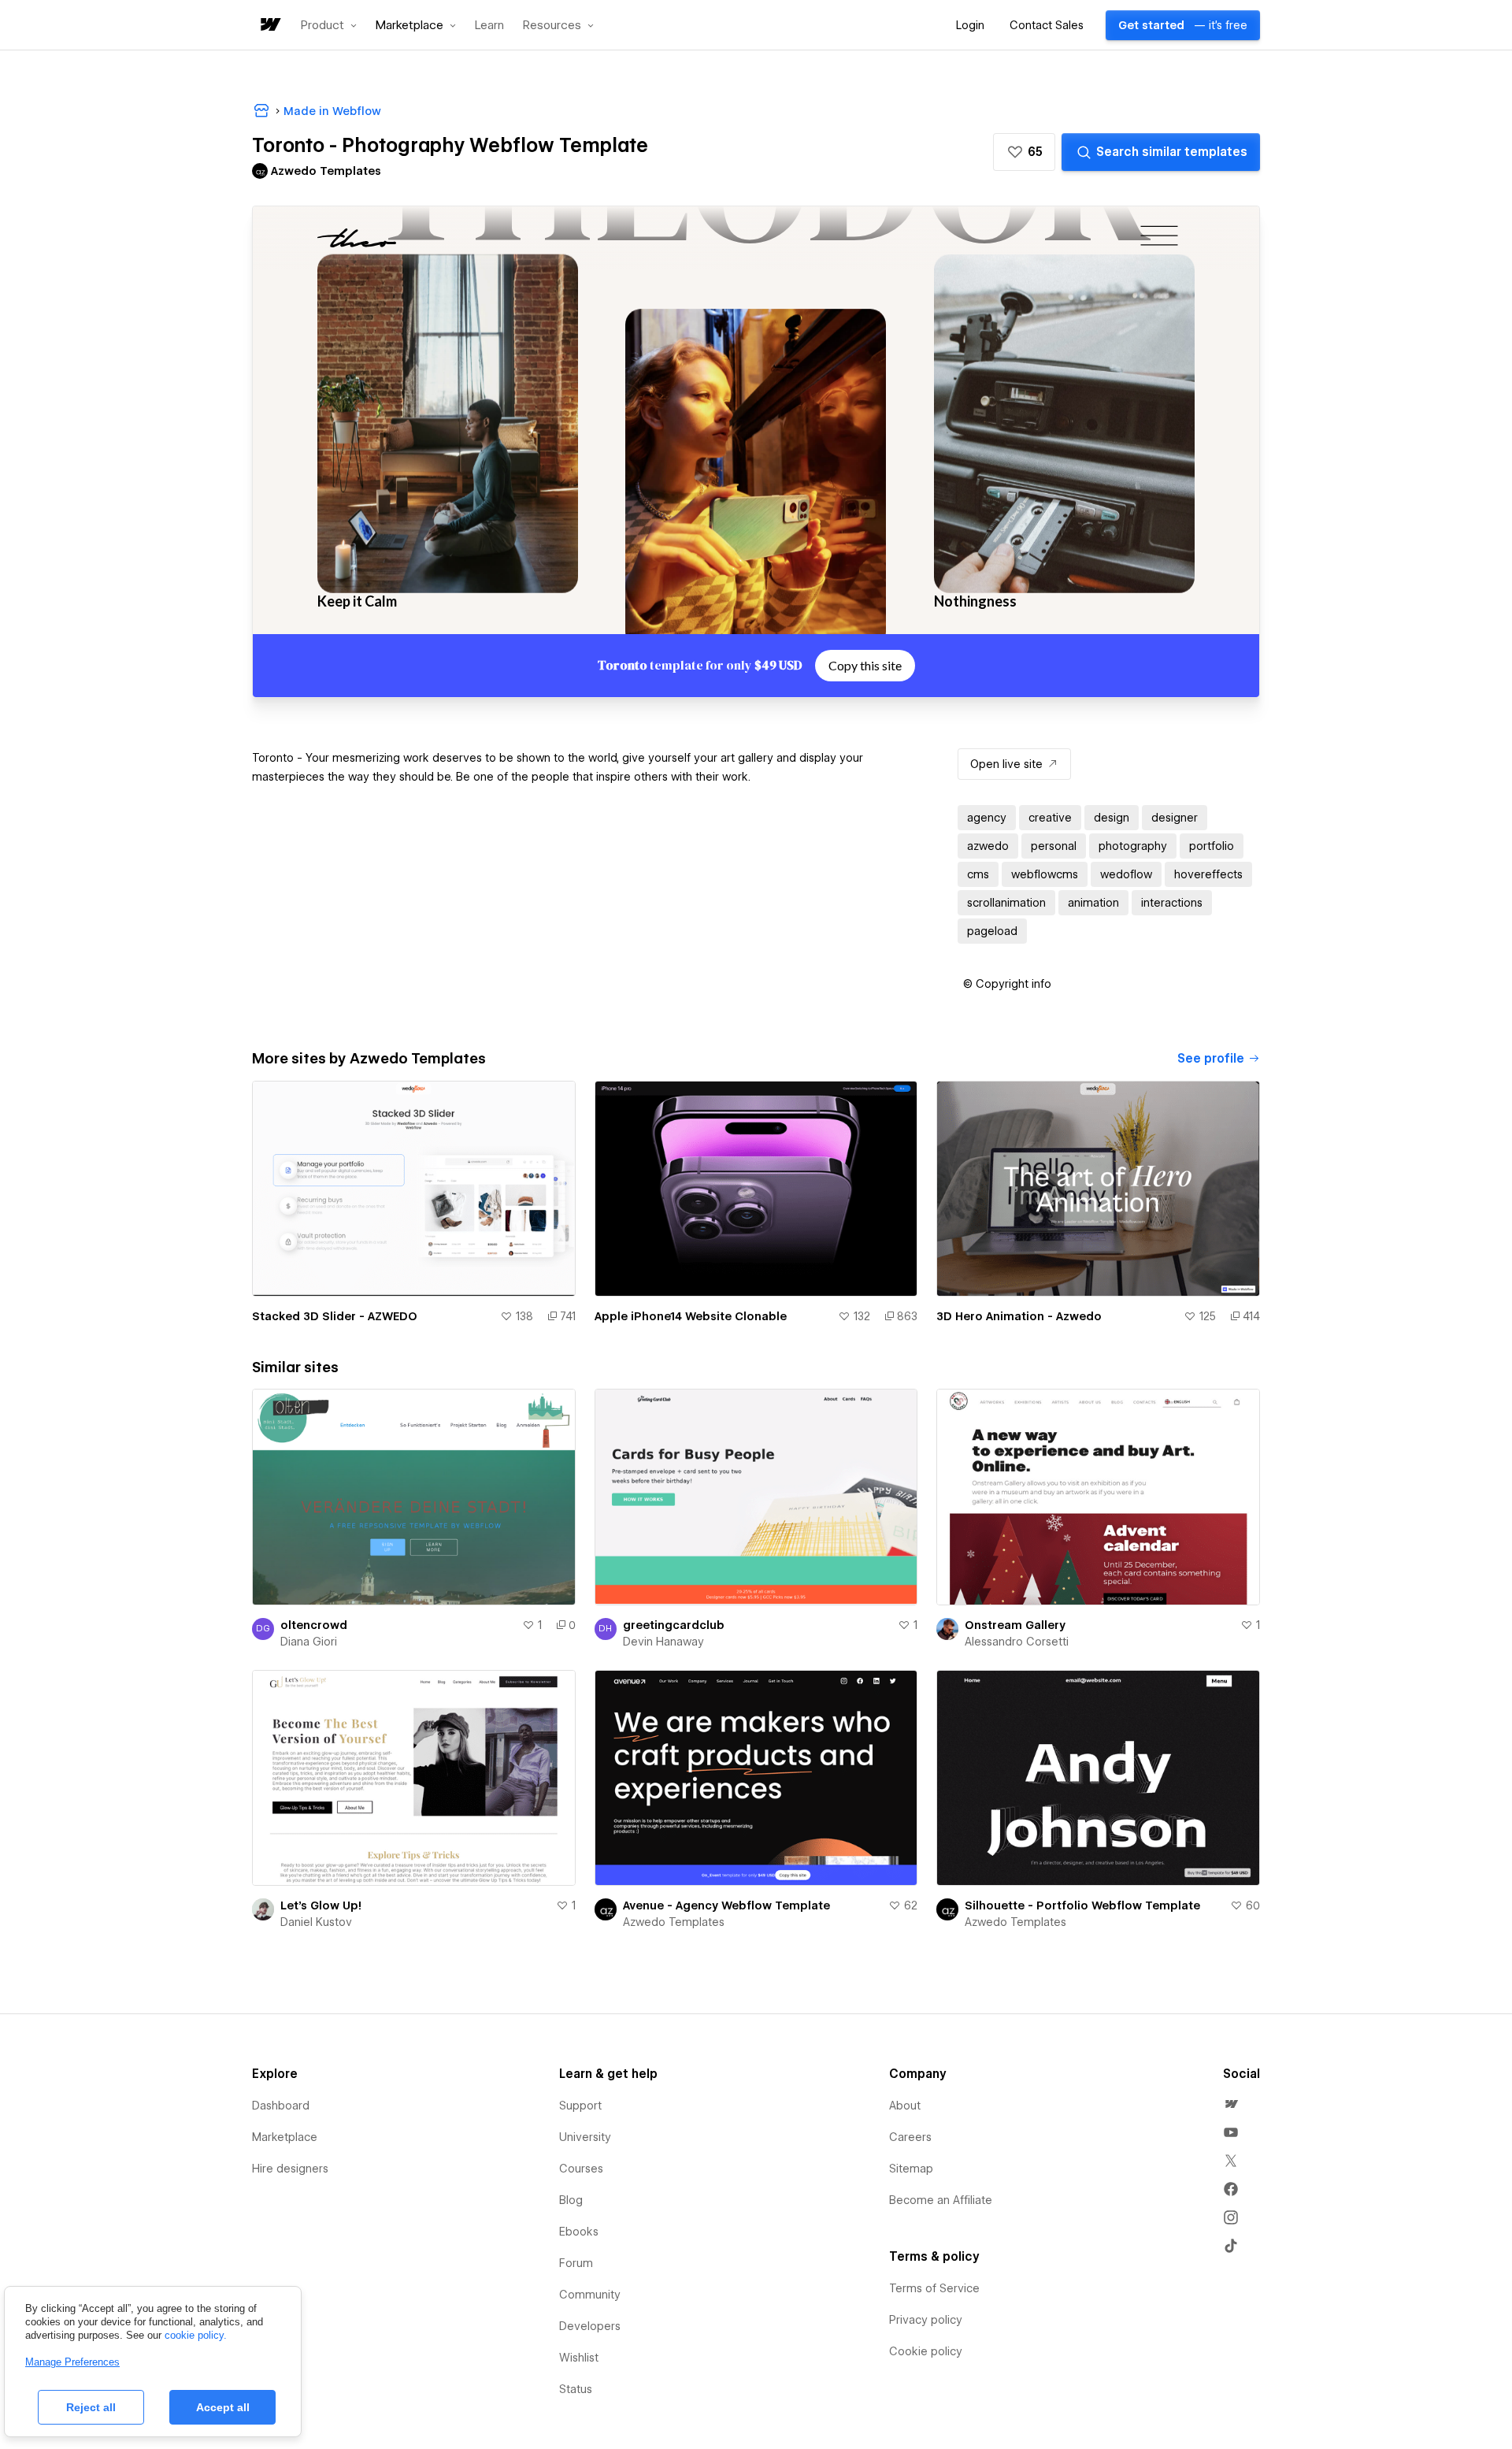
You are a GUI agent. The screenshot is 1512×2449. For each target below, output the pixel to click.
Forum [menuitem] (576, 2263)
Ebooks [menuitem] (579, 2232)
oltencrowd (314, 1625)
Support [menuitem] (580, 2106)
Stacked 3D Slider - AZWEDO (335, 1316)
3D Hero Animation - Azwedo (1019, 1316)
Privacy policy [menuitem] (926, 2320)
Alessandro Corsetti (1017, 1642)
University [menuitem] (585, 2137)
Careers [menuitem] (910, 2137)
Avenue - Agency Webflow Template (726, 1905)
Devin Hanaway (663, 1642)
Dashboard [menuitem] (281, 2106)
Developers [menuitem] (590, 2326)
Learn (489, 26)
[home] (269, 26)
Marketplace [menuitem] (285, 2137)
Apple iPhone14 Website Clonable (691, 1316)
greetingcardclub (674, 1625)
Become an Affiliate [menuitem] (941, 2200)
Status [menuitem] (576, 2389)
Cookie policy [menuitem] (926, 2351)
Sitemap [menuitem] (911, 2169)
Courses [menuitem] (581, 2169)
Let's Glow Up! (321, 1905)
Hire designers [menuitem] (290, 2169)
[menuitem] (1231, 2104)
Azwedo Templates (674, 1922)
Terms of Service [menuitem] (934, 2288)
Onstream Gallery (1015, 1625)
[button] (329, 25)
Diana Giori (309, 1642)
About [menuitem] (905, 2106)
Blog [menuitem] (571, 2200)
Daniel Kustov (316, 1922)
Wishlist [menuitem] (579, 2358)
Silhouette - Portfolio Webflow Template (1082, 1905)
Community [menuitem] (590, 2295)
